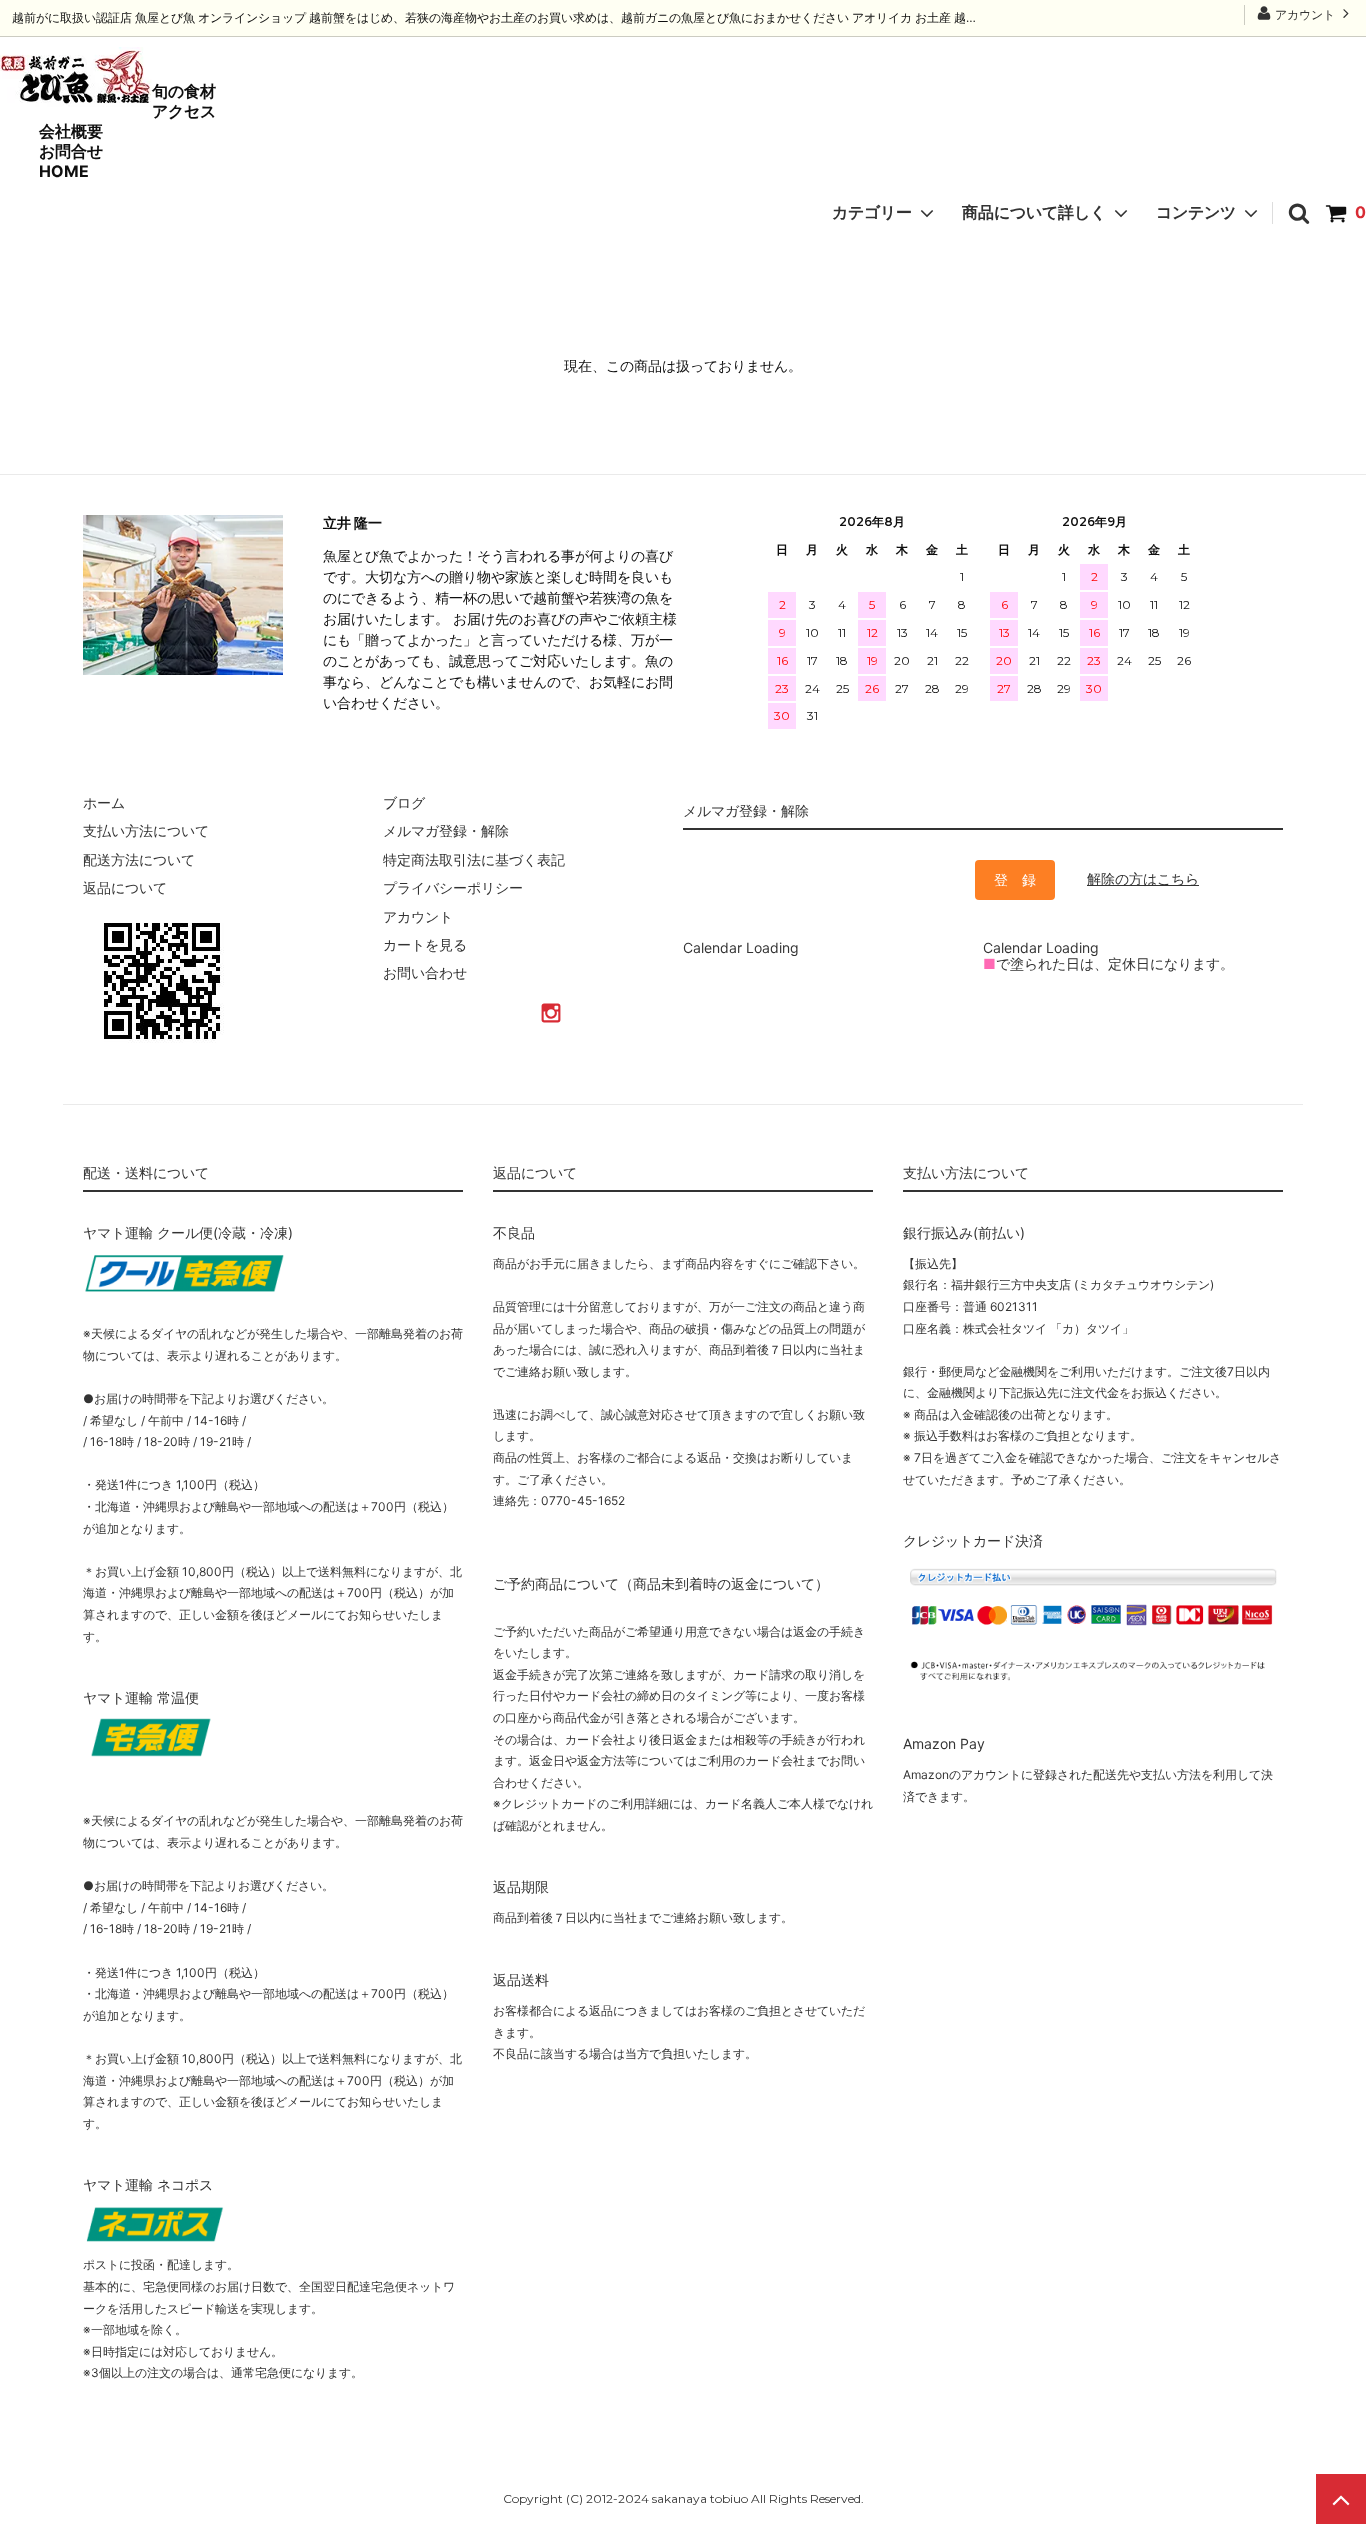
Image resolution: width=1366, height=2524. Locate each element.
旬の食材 (184, 91)
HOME (64, 171)
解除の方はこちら (1143, 878)
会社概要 (71, 131)
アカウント (1305, 14)
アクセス (184, 111)
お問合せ (71, 151)
